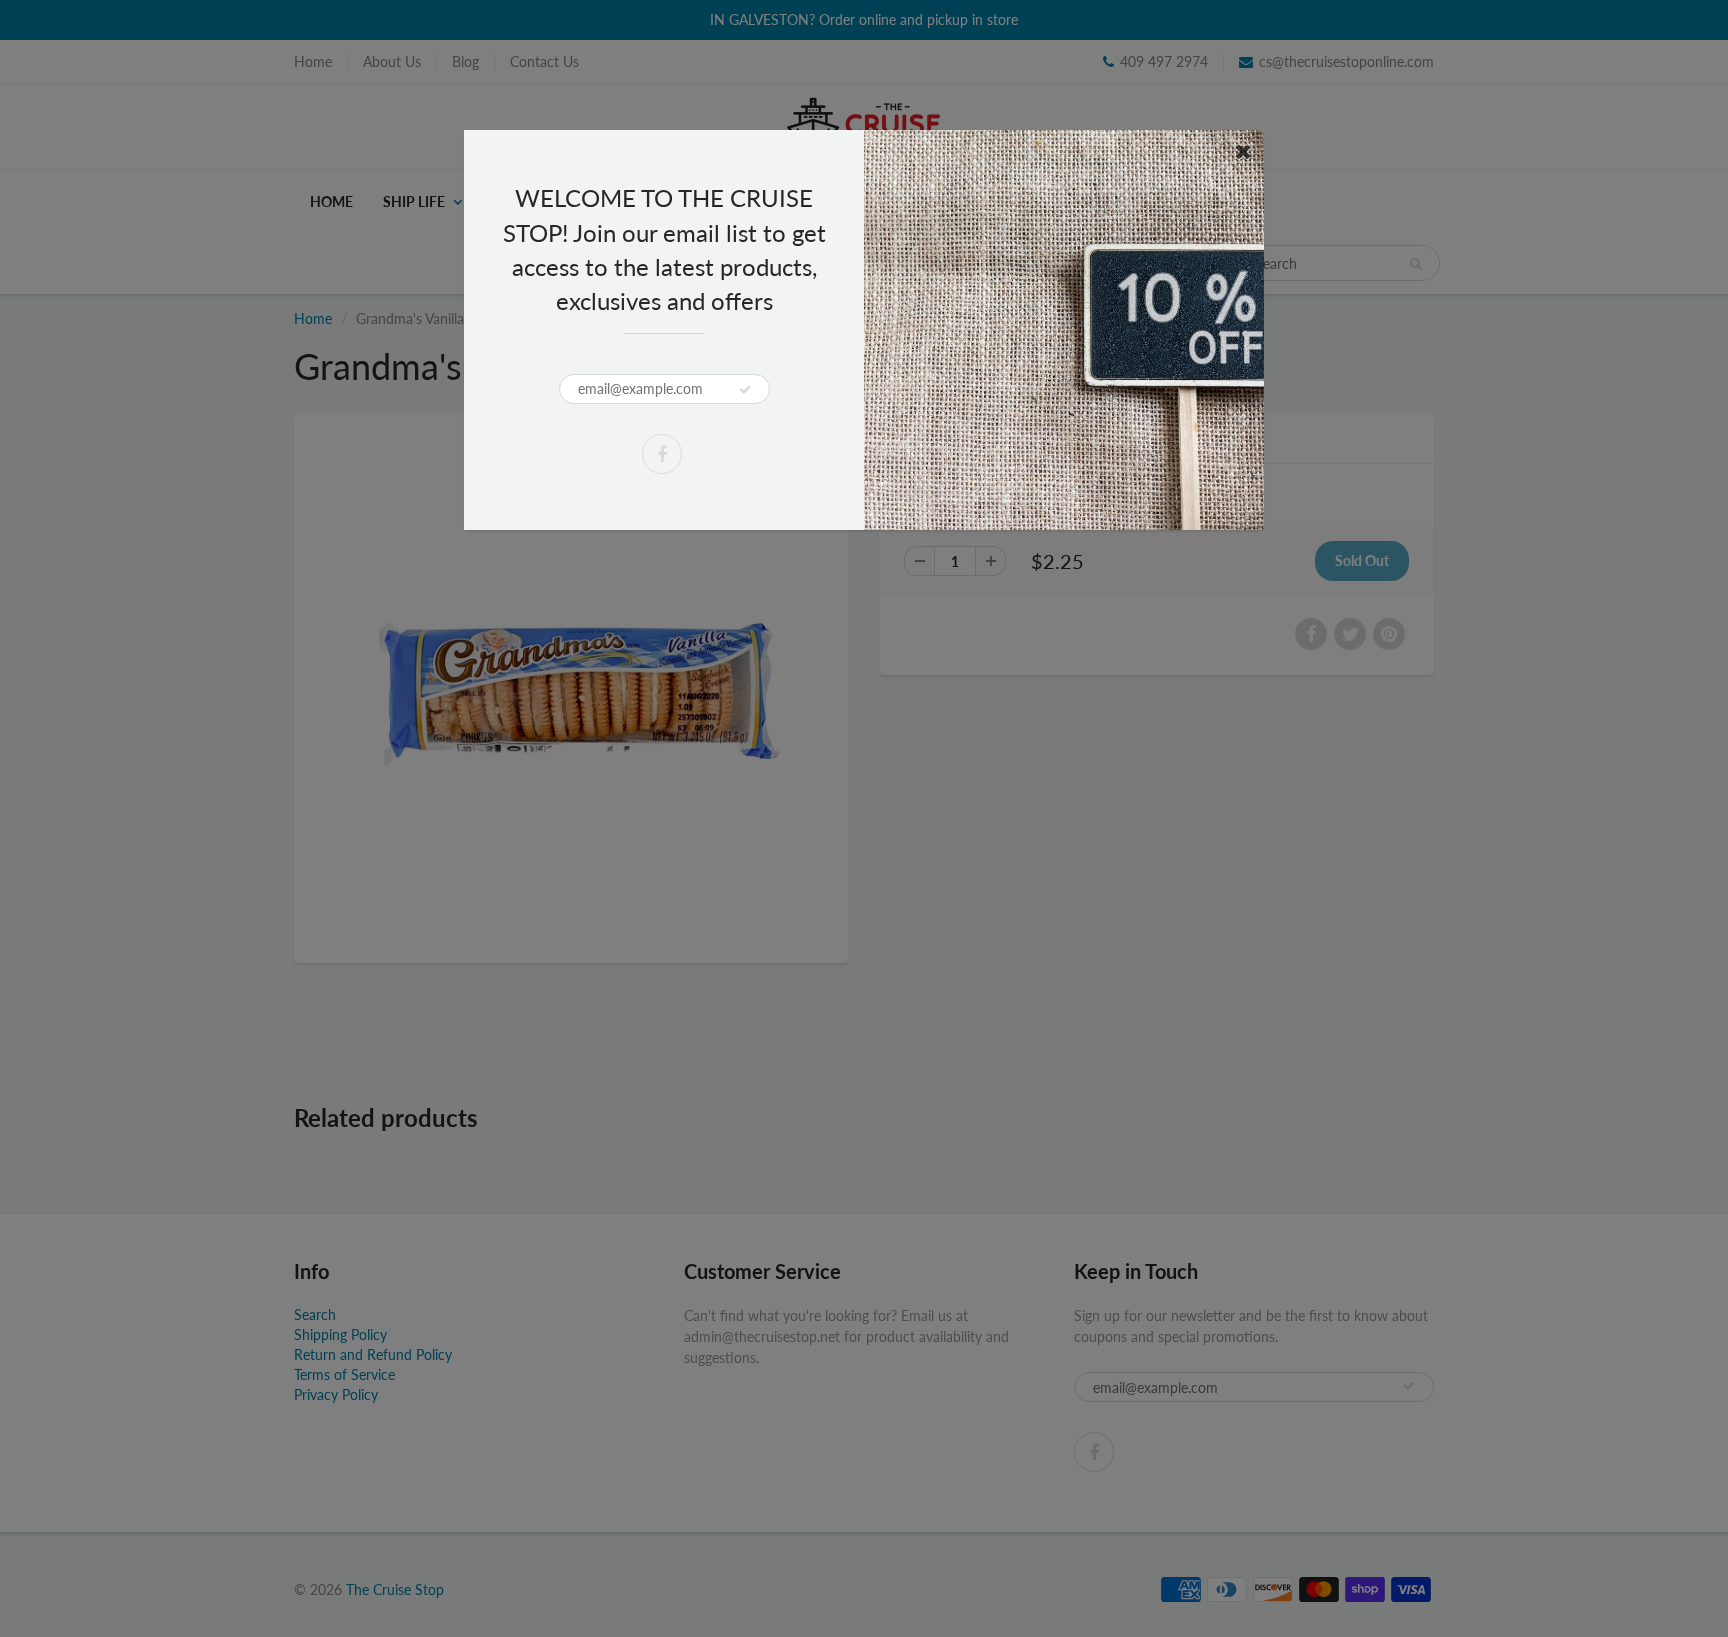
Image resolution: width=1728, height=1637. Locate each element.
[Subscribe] (745, 390)
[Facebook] (662, 454)
